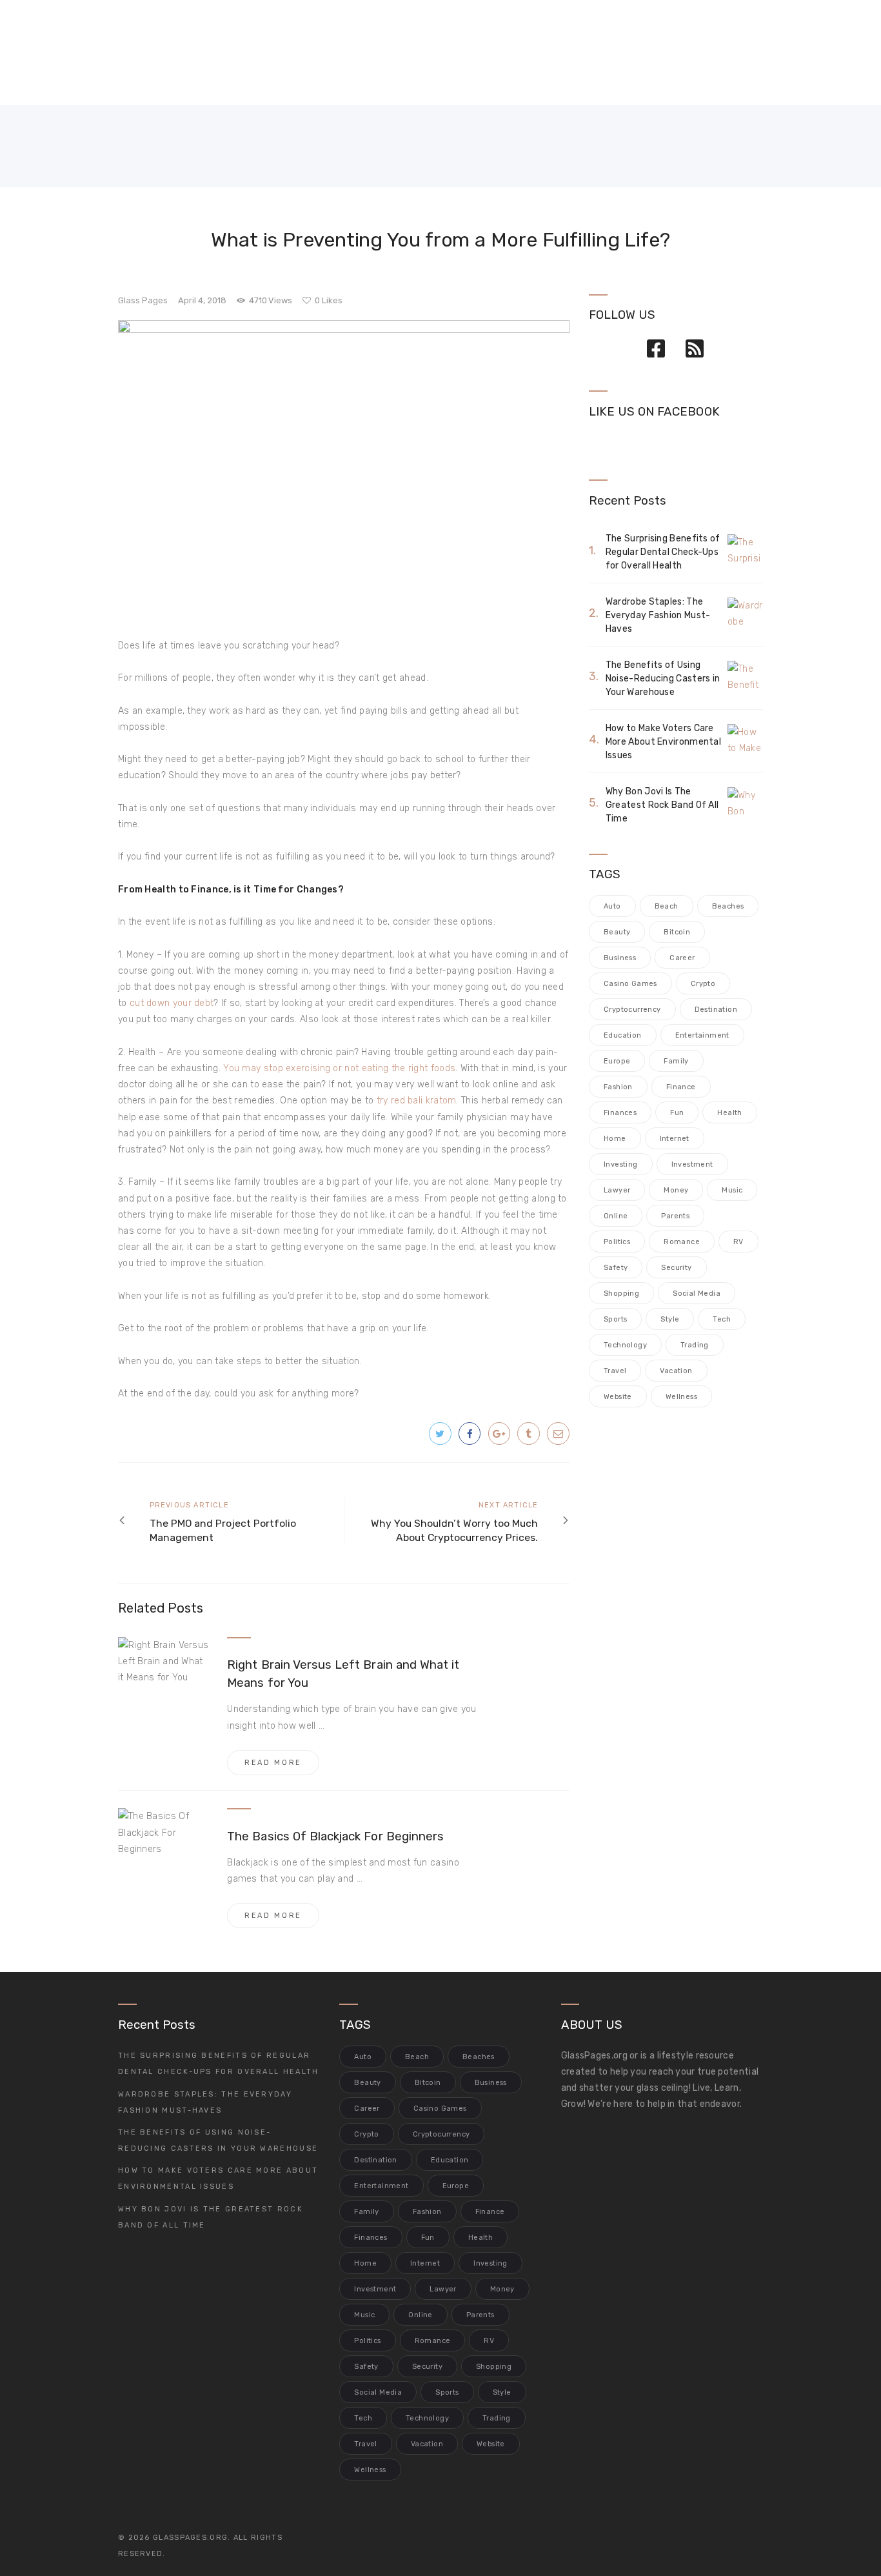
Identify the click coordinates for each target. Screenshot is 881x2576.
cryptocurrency (632, 1010)
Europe (617, 1061)
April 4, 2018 (202, 300)
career (682, 958)
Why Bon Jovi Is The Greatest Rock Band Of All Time (662, 805)
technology (625, 1345)
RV (738, 1242)
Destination (716, 1010)
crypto (703, 984)
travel (615, 1371)
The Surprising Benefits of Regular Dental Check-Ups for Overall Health (663, 552)
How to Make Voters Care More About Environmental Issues (663, 742)
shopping (621, 1293)
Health (729, 1113)
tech (722, 1319)
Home (615, 1139)
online (616, 1216)
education (623, 1035)
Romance (682, 1242)
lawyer (617, 1190)
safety (616, 1268)
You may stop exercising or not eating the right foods (339, 1068)
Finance (681, 1087)
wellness (681, 1397)
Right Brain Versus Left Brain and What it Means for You (343, 1674)
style (670, 1319)
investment (692, 1164)
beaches (728, 906)
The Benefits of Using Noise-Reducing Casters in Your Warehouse (663, 679)
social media (697, 1293)
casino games (630, 984)
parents (675, 1216)
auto (612, 906)
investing (621, 1164)
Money (676, 1190)
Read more (273, 1763)
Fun (677, 1113)
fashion (618, 1087)
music (732, 1190)
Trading (695, 1345)
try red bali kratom (417, 1101)
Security (676, 1268)
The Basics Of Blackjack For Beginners (335, 1836)
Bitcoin (677, 932)
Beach (667, 906)
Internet (675, 1139)
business (620, 958)
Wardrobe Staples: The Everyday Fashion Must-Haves (658, 615)
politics (617, 1242)
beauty (617, 932)
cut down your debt (172, 1003)
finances (620, 1113)
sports (615, 1319)
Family (676, 1061)
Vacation (676, 1371)
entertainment (702, 1035)
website (618, 1397)
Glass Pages (143, 300)
